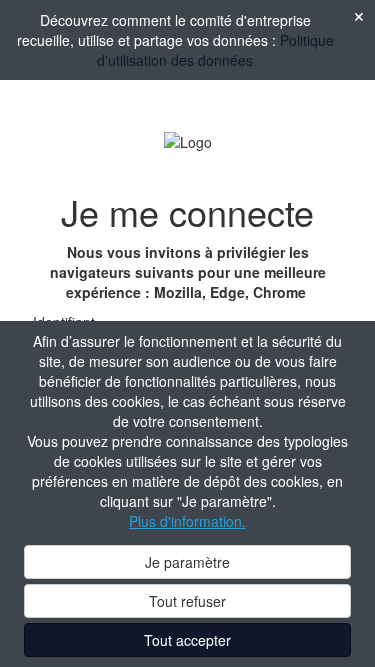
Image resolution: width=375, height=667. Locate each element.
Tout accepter (187, 640)
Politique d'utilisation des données (215, 50)
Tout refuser (187, 601)
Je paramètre (187, 562)
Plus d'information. (187, 521)
